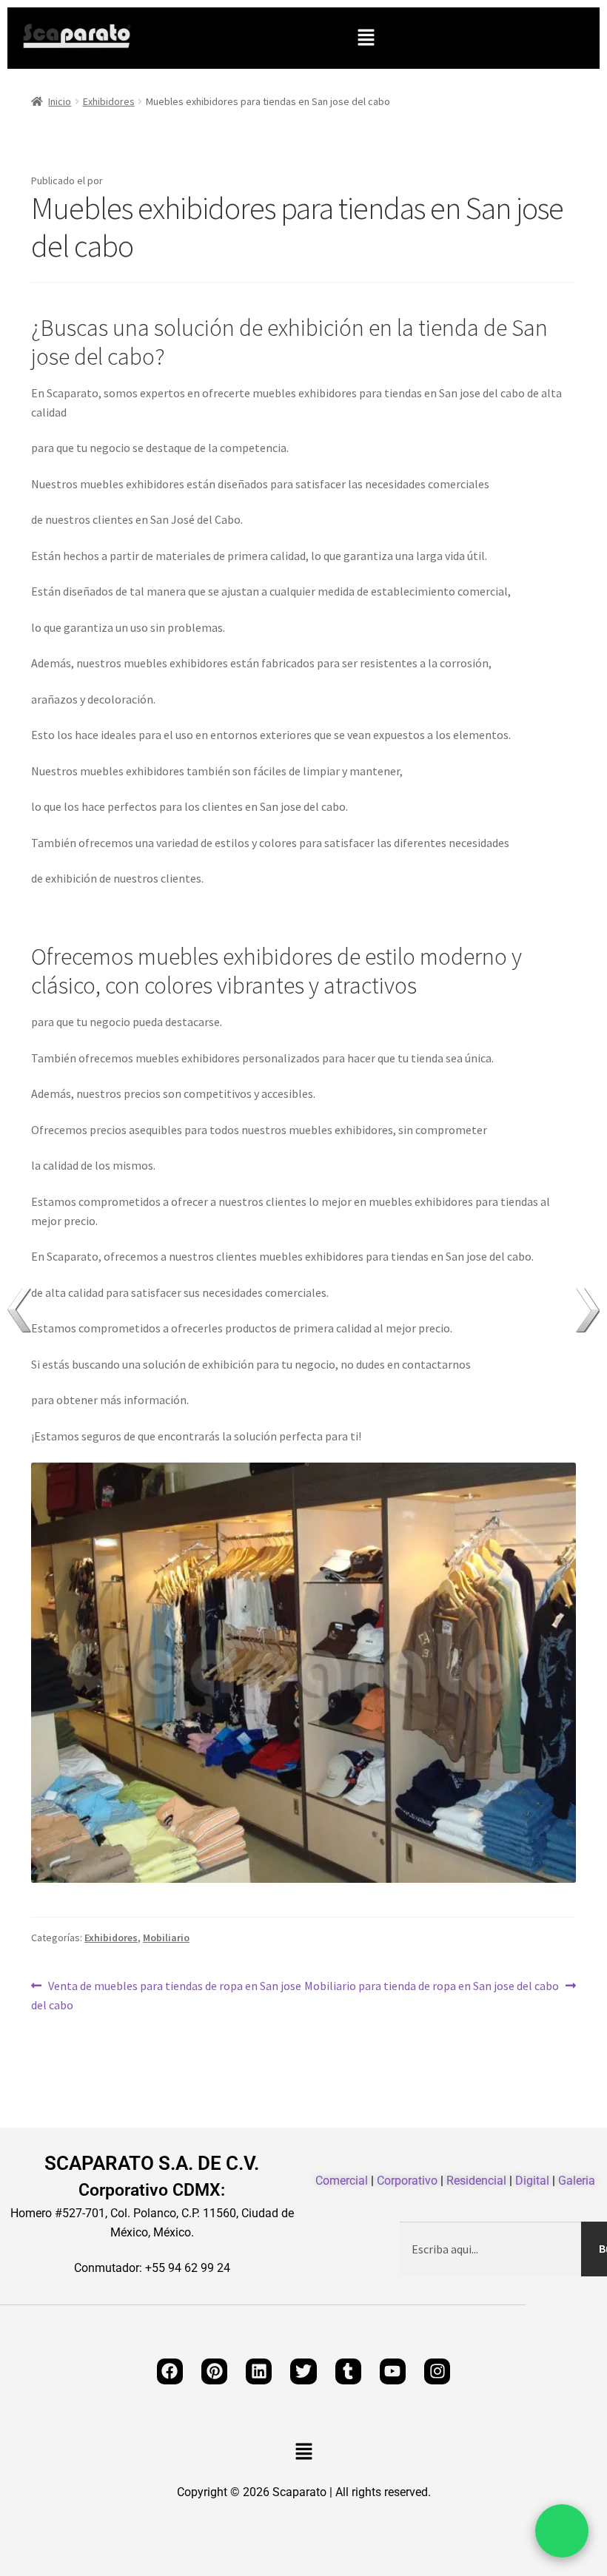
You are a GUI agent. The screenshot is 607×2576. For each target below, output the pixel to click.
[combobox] (490, 2249)
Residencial (476, 2181)
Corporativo (407, 2181)
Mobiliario (166, 1938)
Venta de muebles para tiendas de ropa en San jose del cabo (166, 1995)
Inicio (60, 101)
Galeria (577, 2181)
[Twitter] (303, 2371)
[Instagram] (437, 2371)
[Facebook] (170, 2371)
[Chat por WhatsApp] (562, 2531)
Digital (532, 2181)
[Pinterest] (214, 2371)
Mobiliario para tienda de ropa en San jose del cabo (432, 1985)
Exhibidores (109, 101)
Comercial (342, 2181)
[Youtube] (393, 2371)
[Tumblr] (348, 2371)
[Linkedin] (259, 2371)
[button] (366, 38)
